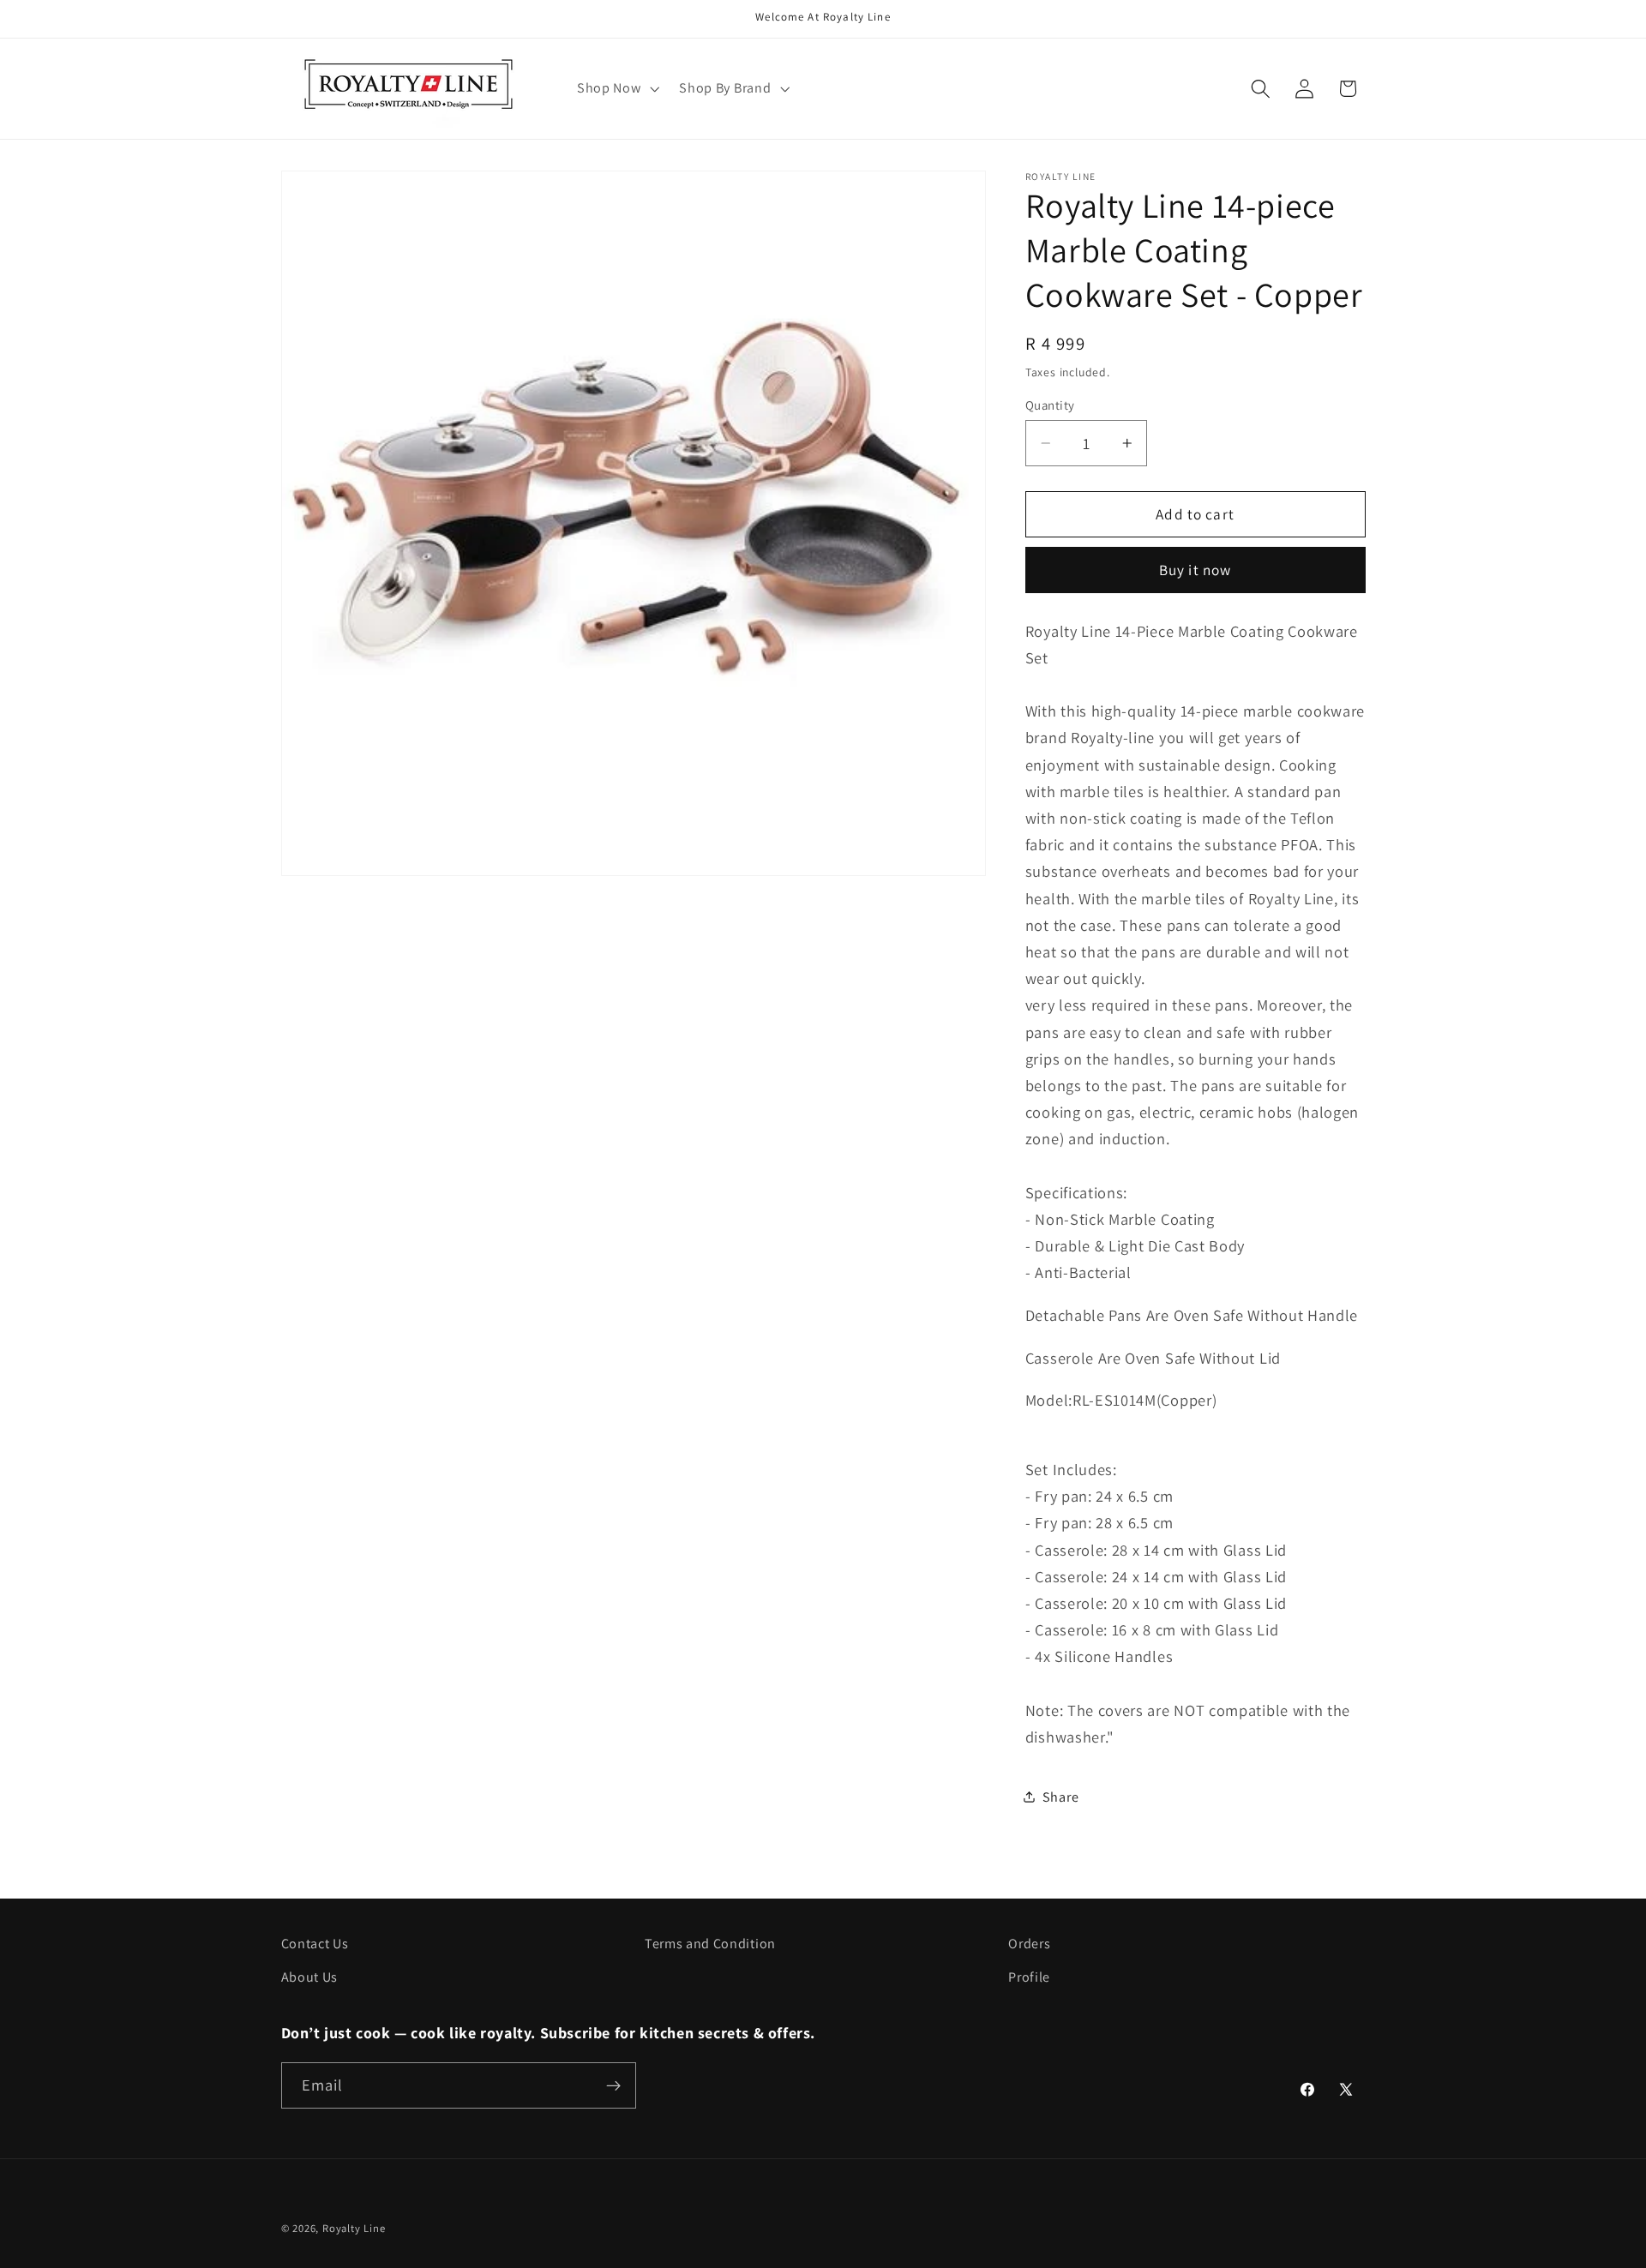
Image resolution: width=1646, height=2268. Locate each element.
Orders (1029, 1944)
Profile (1029, 1976)
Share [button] (1060, 1796)
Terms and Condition (710, 1944)
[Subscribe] (613, 2085)
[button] (616, 88)
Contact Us (315, 1944)
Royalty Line (354, 2228)
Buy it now (1195, 570)
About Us (310, 1976)
